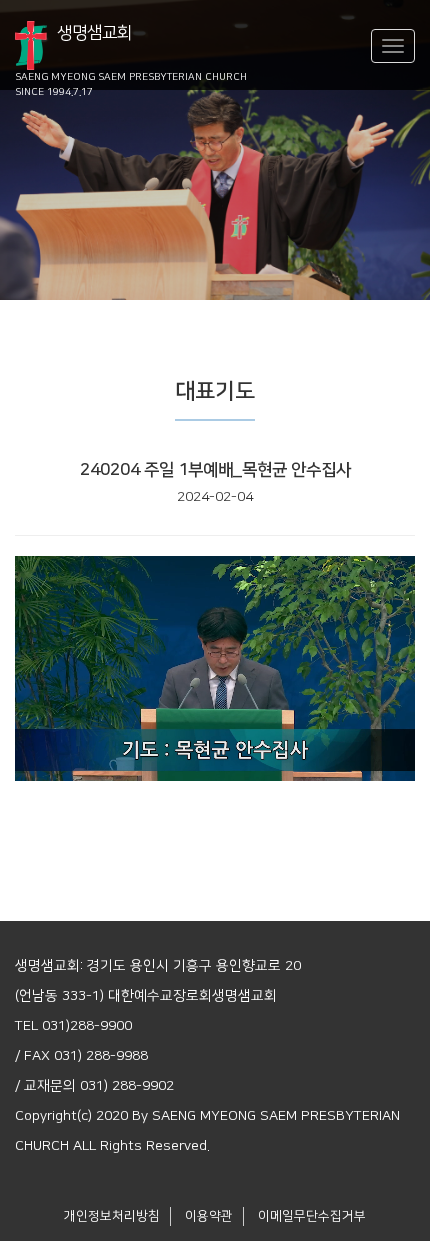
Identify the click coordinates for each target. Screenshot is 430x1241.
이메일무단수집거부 (312, 1216)
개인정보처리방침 (112, 1216)
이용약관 (209, 1216)
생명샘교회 (131, 47)
